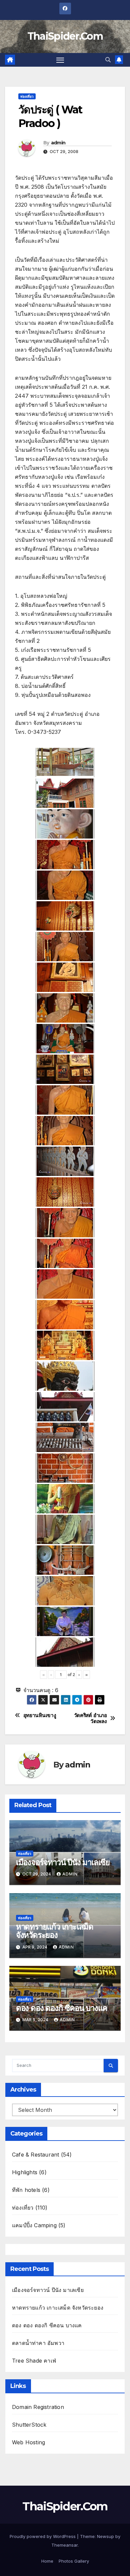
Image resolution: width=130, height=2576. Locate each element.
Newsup (105, 2536)
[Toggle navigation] (60, 60)
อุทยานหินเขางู (40, 1715)
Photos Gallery (74, 2561)
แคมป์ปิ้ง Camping (34, 2225)
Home (47, 2561)
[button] (108, 60)
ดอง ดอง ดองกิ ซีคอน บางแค (62, 2008)
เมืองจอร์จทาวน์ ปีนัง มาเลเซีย (63, 1862)
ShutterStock (29, 2425)
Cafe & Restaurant (35, 2155)
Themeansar (64, 2545)
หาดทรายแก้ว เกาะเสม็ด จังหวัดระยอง (55, 1931)
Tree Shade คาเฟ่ (34, 2361)
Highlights (25, 2172)
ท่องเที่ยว (27, 96)
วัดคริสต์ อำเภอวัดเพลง (90, 1718)
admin (58, 143)
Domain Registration (38, 2407)
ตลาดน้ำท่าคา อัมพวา (38, 2343)
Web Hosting (28, 2442)
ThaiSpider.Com (65, 36)
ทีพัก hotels (26, 2190)
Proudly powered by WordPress (43, 2536)
